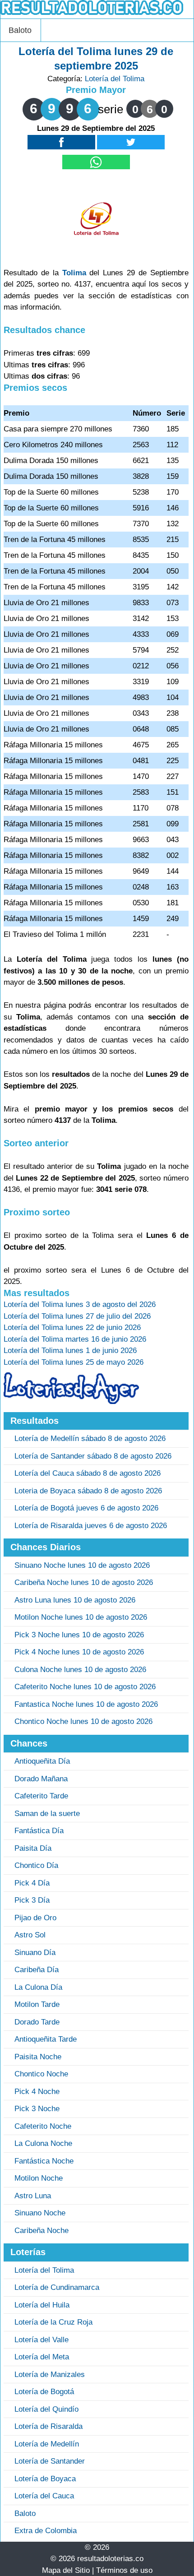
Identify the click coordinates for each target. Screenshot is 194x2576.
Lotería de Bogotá (44, 2392)
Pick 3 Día (32, 1900)
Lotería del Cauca (44, 2496)
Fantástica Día (39, 1831)
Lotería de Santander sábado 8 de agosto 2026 (93, 1456)
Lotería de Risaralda (48, 2426)
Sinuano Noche (40, 2213)
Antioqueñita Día (42, 1761)
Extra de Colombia (46, 2531)
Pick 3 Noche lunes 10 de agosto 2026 (79, 1635)
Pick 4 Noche (37, 2092)
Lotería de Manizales (50, 2374)
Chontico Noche (41, 2074)
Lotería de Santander (50, 2461)
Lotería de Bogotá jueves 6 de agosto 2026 (86, 1508)
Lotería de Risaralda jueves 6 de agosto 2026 (91, 1526)
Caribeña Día (37, 1970)
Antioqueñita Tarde (46, 2039)
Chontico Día (36, 1865)
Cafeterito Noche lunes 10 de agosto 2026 (85, 1687)
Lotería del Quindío (46, 2409)
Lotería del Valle (42, 2340)
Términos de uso (124, 2570)
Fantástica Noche (44, 2161)
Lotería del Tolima (115, 79)
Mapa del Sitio (66, 2570)
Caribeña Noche (42, 2231)
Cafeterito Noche (43, 2126)
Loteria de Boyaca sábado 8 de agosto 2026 (88, 1491)
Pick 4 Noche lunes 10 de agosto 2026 (79, 1652)
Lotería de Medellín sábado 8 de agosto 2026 (90, 1439)
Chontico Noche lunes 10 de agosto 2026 (83, 1721)
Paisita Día (33, 1848)
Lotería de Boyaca (45, 2479)
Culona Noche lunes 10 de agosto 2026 (80, 1670)
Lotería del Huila (42, 2305)
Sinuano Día (35, 1953)
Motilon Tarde (37, 2004)
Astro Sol (30, 1935)
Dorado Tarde (37, 2022)
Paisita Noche (38, 2057)
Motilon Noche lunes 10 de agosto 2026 (81, 1617)
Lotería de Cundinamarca (57, 2287)
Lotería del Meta (42, 2357)
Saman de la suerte (47, 1814)
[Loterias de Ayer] (71, 1402)
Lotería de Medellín (47, 2444)
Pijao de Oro (35, 1918)
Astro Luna (33, 2196)
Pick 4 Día (32, 1883)
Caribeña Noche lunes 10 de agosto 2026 (84, 1582)
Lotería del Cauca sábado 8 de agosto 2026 (88, 1473)
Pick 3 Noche (37, 2109)
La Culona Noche (43, 2143)
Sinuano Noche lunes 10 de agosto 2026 (82, 1565)
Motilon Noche (39, 2178)
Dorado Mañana (41, 1779)
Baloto (20, 30)
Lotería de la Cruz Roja (53, 2322)
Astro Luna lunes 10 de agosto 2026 (75, 1600)
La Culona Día (38, 1987)
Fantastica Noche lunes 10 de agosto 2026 (86, 1704)
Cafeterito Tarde (41, 1796)
